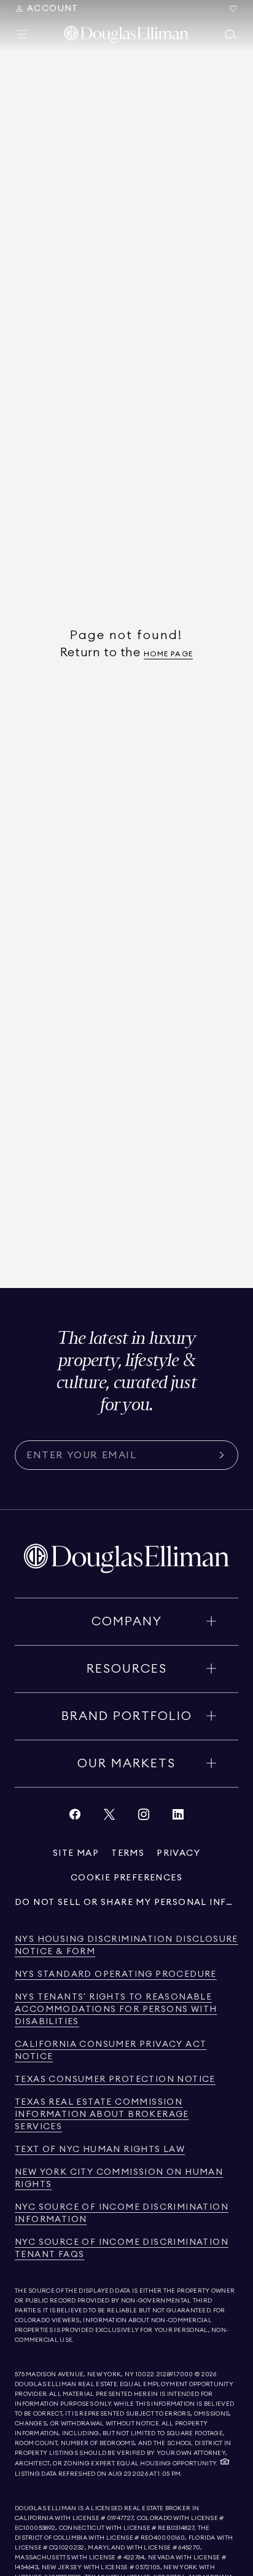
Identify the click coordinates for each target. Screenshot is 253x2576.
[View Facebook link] (75, 1817)
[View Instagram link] (144, 1817)
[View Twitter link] (109, 1817)
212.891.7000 (175, 2374)
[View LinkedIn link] (178, 1817)
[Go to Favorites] (233, 9)
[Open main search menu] (231, 34)
